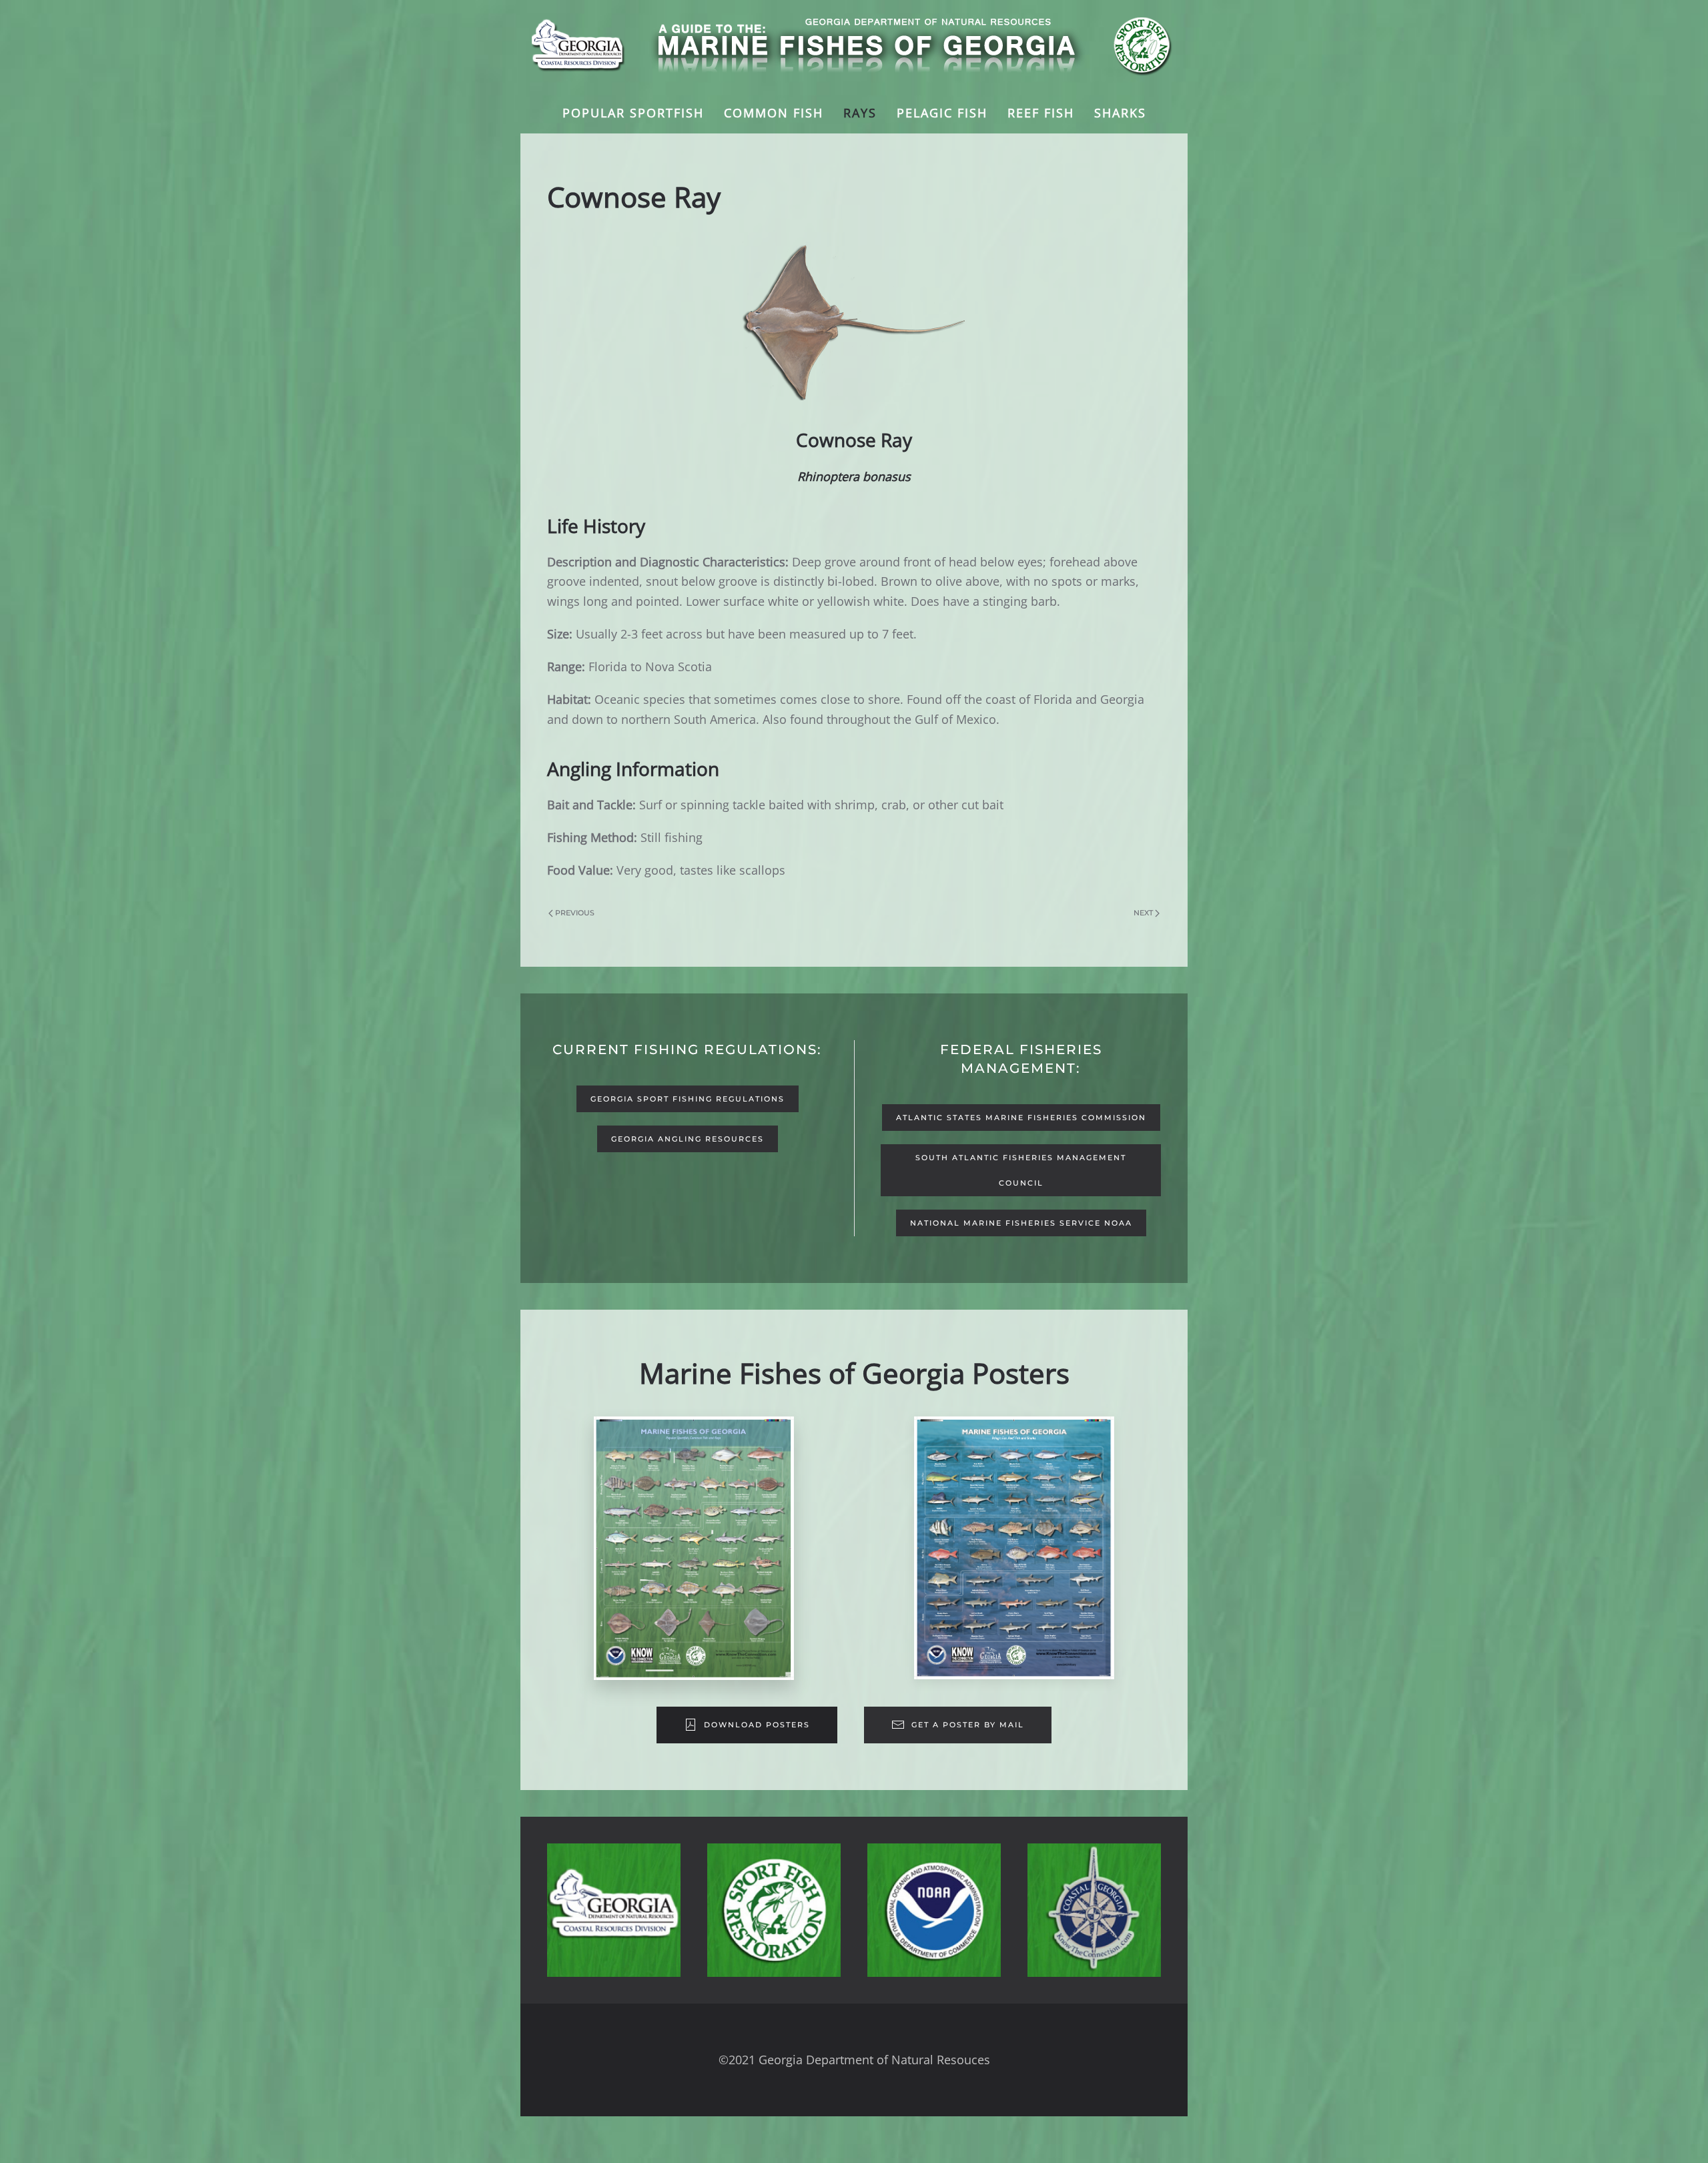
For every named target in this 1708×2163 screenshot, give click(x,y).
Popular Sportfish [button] (633, 113)
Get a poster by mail (968, 1725)
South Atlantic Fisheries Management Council (1021, 1170)
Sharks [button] (1120, 113)
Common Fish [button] (774, 113)
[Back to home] (854, 47)
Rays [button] (860, 113)
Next (1143, 913)
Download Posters (757, 1725)
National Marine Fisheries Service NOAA (1021, 1223)
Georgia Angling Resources (688, 1139)
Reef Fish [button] (1041, 113)
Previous (575, 913)
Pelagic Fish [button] (942, 113)
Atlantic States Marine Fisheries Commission (1021, 1118)
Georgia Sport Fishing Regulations (688, 1099)
